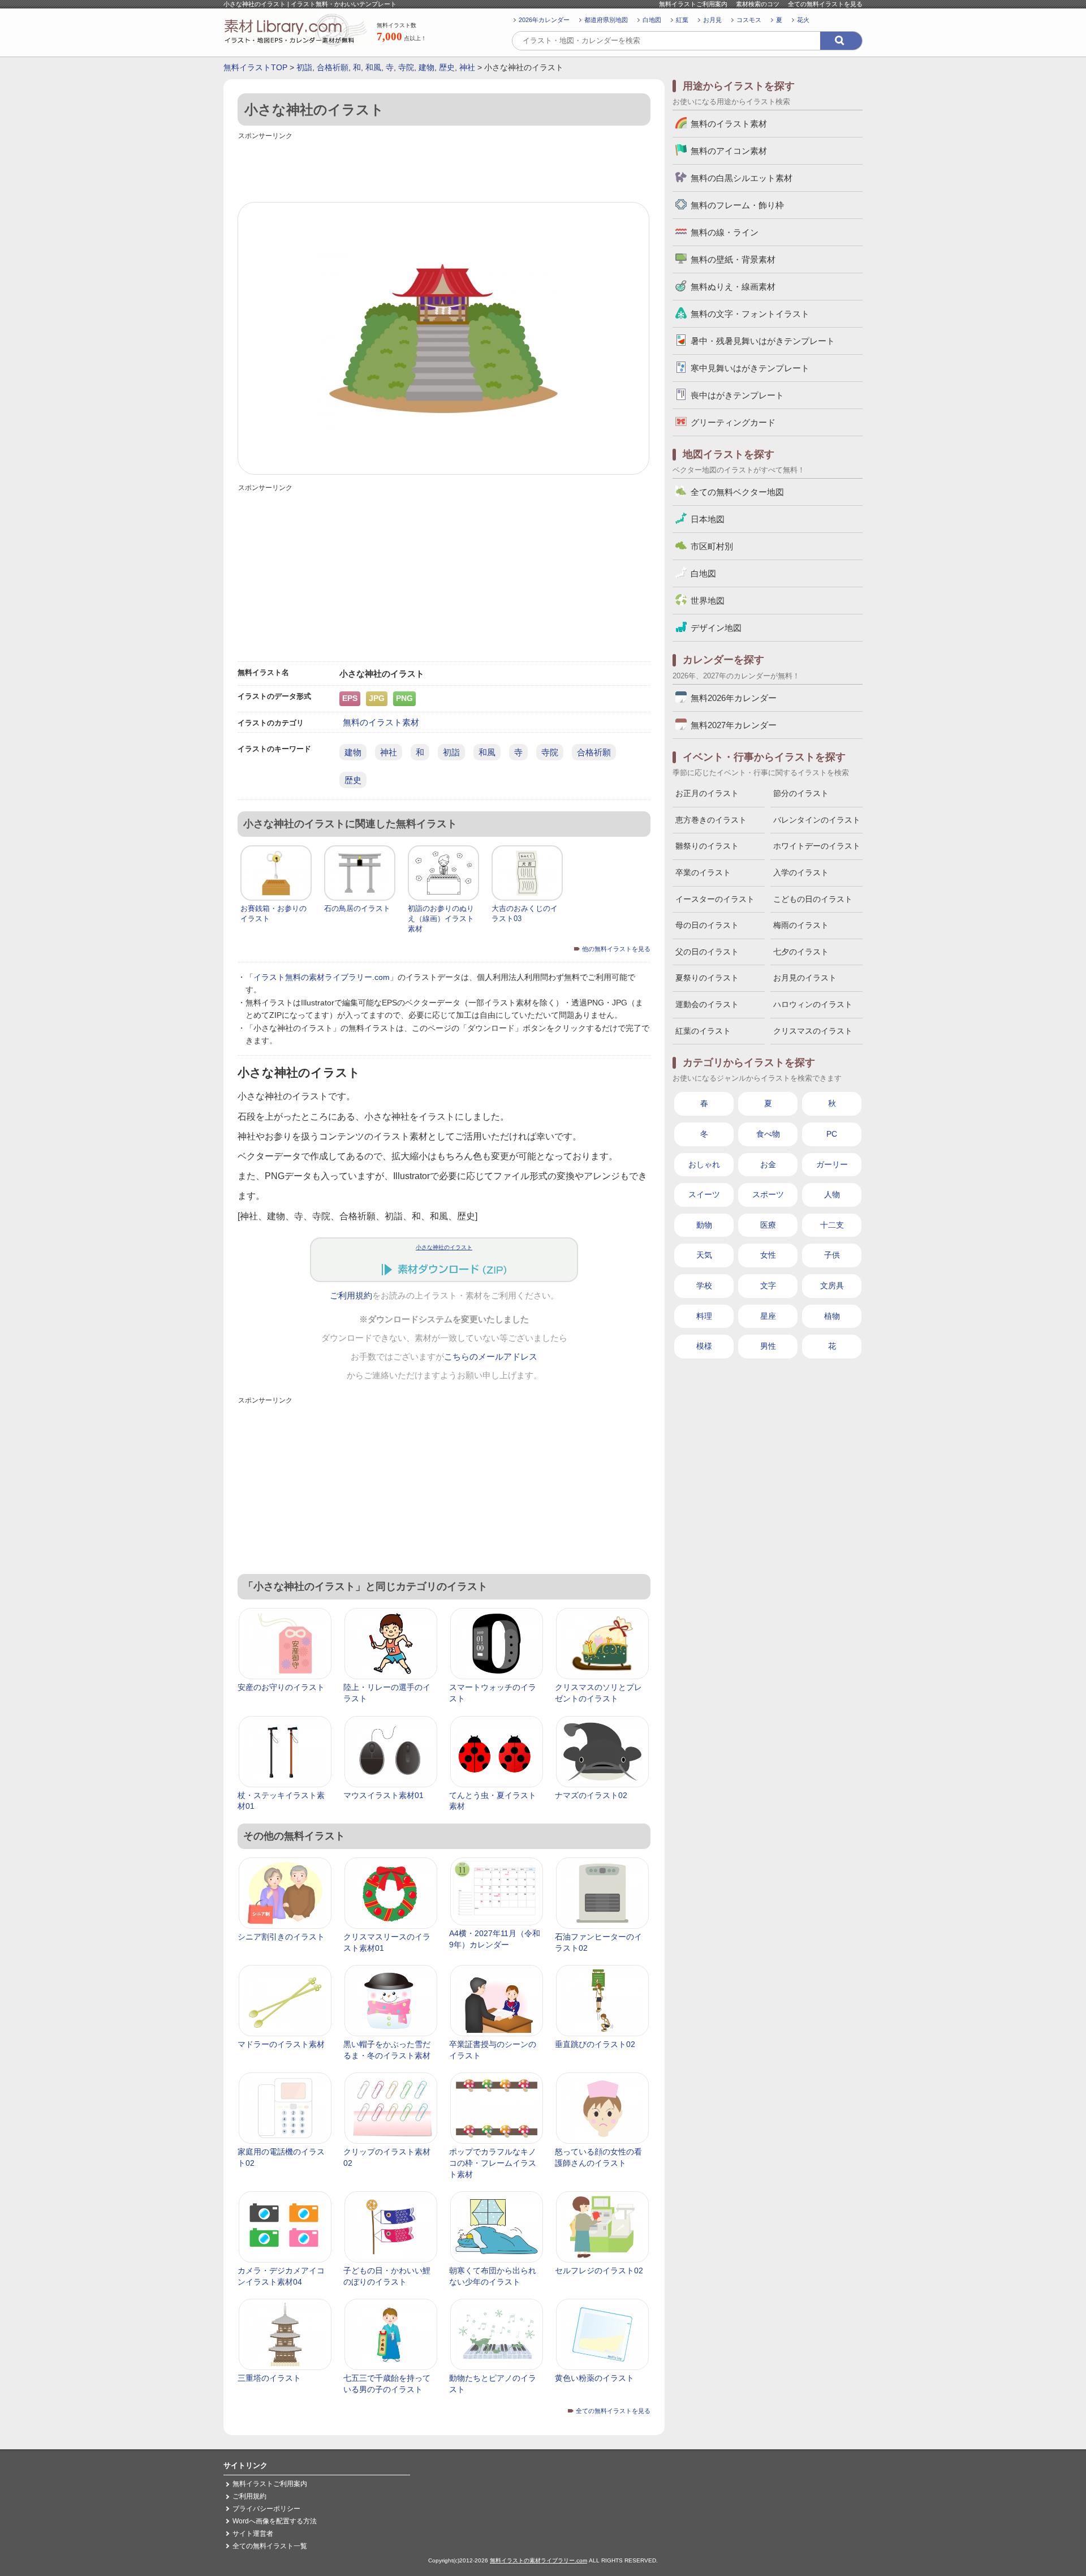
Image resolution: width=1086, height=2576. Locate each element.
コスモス (749, 20)
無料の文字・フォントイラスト (750, 314)
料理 (704, 1316)
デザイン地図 (716, 628)
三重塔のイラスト (269, 2378)
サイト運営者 (253, 2534)
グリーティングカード (733, 422)
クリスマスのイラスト (813, 1031)
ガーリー (832, 1164)
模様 (704, 1346)
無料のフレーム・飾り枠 (737, 205)
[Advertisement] (444, 168)
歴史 (447, 67)
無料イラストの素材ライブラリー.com (538, 2560)
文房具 (832, 1285)
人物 (832, 1194)
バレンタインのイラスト (817, 820)
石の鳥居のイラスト (357, 908)
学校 (704, 1285)
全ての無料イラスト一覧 (270, 2546)
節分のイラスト (801, 793)
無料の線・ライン (725, 232)
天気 (704, 1255)
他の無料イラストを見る (616, 949)
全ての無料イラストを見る (825, 4)
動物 (704, 1225)
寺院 (406, 67)
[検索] (841, 41)
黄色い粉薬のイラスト (594, 2378)
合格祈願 (333, 67)
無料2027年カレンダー (734, 725)
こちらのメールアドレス (491, 1357)
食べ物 (768, 1134)
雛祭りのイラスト (707, 846)
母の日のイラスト (707, 925)
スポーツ (768, 1194)
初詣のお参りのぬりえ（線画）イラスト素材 (441, 919)
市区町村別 (712, 546)
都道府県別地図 (606, 20)
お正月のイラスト (707, 793)
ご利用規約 (351, 1296)
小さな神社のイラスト (444, 1247)
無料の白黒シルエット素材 (742, 178)
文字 (768, 1285)
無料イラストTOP (255, 67)
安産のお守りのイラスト (281, 1687)
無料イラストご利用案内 (693, 4)
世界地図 (708, 601)
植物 (832, 1316)
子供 (832, 1255)
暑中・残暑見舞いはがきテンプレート (763, 341)
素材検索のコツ (758, 4)
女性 (768, 1255)
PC (832, 1134)
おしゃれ (704, 1164)
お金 (768, 1164)
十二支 (832, 1225)
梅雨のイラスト (801, 925)
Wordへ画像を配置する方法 (275, 2521)
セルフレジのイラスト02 (599, 2270)
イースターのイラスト (715, 899)
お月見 (712, 20)
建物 (426, 67)
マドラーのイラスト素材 (281, 2044)
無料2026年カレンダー (734, 698)
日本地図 (708, 519)
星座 (768, 1316)
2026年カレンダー (544, 20)
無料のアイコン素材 (729, 151)
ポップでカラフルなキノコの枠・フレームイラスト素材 (493, 2163)
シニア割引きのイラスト (281, 1937)
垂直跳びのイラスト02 (595, 2044)
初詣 (304, 67)
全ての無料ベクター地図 (737, 492)
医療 (768, 1225)
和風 (373, 67)
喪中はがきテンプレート (737, 395)
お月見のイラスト (805, 978)
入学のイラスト (801, 872)
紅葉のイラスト (703, 1031)
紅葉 (682, 20)
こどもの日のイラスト (813, 899)
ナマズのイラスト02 (591, 1795)
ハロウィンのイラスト (813, 1004)
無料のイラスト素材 (381, 722)
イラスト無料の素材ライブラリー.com (322, 977)
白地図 (652, 20)
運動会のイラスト (707, 1004)
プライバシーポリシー (266, 2509)
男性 (768, 1346)
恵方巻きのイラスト (711, 820)
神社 (467, 67)
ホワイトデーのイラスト (817, 846)
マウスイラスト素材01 (383, 1795)
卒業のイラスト (703, 872)
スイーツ (704, 1194)
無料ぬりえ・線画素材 (733, 287)
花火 (803, 20)
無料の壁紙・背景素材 (733, 259)
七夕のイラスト (801, 952)
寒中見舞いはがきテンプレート (750, 368)
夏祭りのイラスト (707, 978)
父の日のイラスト (707, 952)
